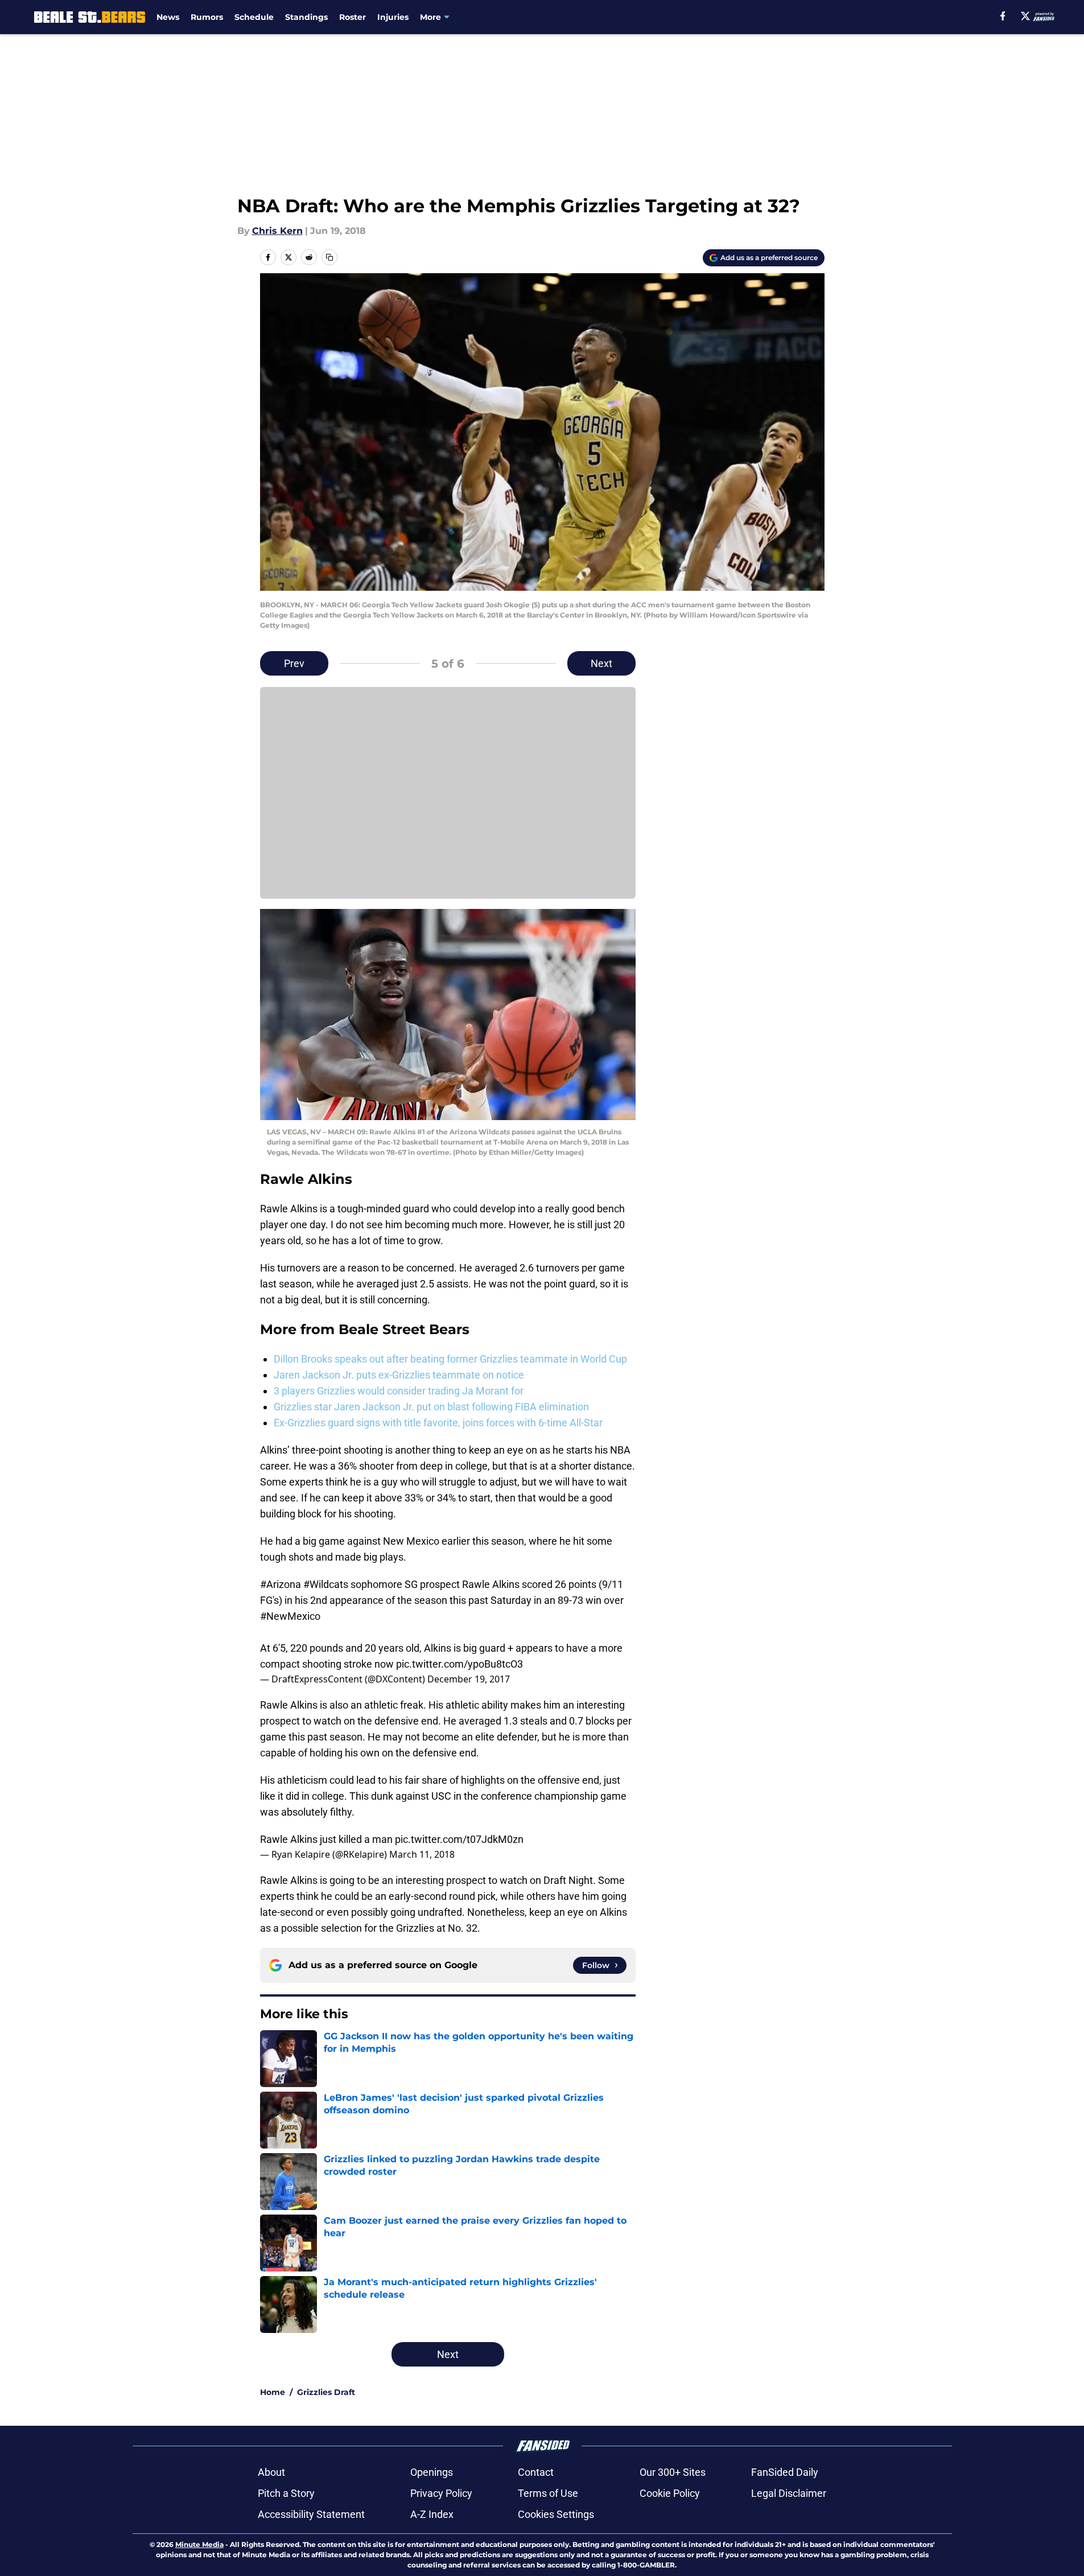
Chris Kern (277, 231)
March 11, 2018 (422, 1854)
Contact (536, 2472)
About (271, 2472)
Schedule (254, 17)
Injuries (393, 17)
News (168, 17)
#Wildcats (326, 1584)
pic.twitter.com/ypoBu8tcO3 (459, 1664)
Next (601, 663)
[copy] (329, 257)
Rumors (207, 17)
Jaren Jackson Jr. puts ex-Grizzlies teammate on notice (399, 1375)
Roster (353, 17)
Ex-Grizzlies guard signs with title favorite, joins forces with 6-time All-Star (438, 1423)
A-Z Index (432, 2514)
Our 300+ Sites (673, 2472)
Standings (306, 17)
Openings (432, 2472)
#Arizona (281, 1584)
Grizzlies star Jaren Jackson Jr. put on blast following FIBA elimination (431, 1407)
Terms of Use (548, 2493)
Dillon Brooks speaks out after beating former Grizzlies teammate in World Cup (450, 1359)
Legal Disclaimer (789, 2493)
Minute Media (199, 2544)
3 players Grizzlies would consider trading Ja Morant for (399, 1391)
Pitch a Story (286, 2493)
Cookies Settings (556, 2514)
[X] (1025, 16)
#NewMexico (290, 1616)
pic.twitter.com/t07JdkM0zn (459, 1839)
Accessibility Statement (311, 2514)
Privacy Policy (441, 2493)
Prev (294, 663)
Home (273, 2392)
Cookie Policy (670, 2493)
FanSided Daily (785, 2472)
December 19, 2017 (469, 1679)
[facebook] (1003, 16)
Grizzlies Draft (326, 2392)
